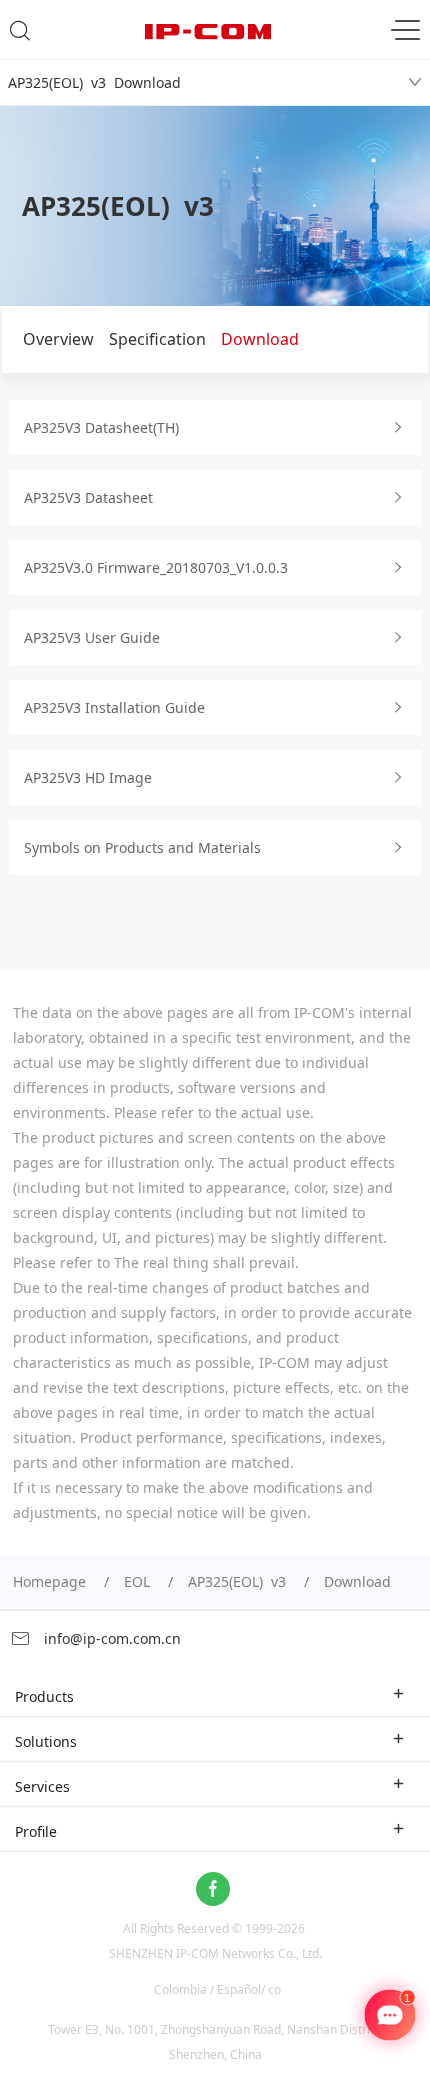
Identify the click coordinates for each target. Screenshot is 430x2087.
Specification (157, 339)
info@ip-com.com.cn (110, 1638)
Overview (58, 339)
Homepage (49, 1581)
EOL (137, 1581)
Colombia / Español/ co (217, 1989)
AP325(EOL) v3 (237, 1581)
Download (260, 339)
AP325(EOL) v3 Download (94, 82)
